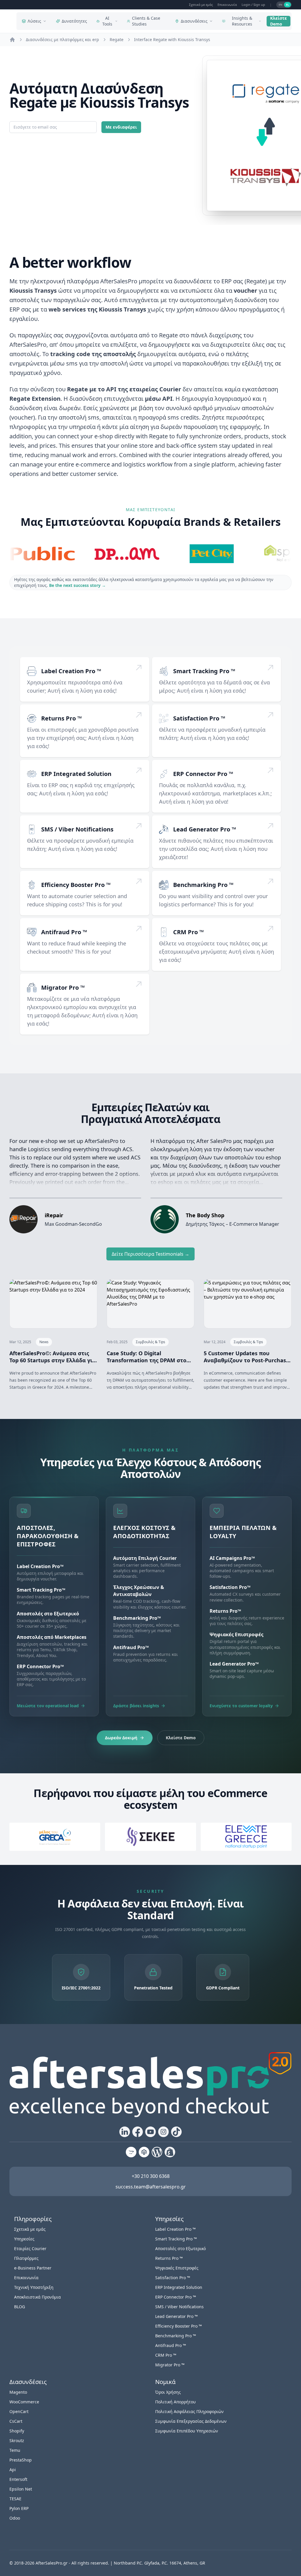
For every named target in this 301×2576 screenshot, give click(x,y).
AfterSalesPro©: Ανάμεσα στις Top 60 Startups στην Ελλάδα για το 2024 (53, 1357)
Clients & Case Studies (146, 21)
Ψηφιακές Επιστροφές (177, 2268)
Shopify (17, 2431)
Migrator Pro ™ (63, 988)
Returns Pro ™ (61, 718)
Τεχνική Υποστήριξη (34, 2287)
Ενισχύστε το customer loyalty (241, 1706)
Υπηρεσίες (24, 2239)
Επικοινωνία (227, 5)
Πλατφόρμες (26, 2258)
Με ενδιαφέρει (121, 127)
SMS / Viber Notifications (77, 829)
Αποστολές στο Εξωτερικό (180, 2248)
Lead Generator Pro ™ (205, 829)
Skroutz (17, 2441)
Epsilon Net (21, 2489)
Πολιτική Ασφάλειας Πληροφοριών (189, 2411)
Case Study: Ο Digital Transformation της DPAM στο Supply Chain (147, 1357)
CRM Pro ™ (188, 932)
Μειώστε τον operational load (48, 1706)
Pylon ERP (19, 2508)
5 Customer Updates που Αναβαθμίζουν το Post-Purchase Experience (246, 1357)
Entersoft (18, 2479)
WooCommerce (24, 2402)
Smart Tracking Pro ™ (204, 671)
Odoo (15, 2518)
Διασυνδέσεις (194, 21)
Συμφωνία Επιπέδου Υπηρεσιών (187, 2431)
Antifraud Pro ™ (64, 932)
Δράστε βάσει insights (136, 1706)
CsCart (16, 2421)
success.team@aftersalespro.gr (151, 2187)
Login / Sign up (253, 5)
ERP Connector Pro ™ (203, 774)
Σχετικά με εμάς (201, 5)
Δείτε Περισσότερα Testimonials (150, 1254)
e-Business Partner (33, 2268)
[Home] (12, 40)
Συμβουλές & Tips (150, 1342)
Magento (18, 2392)
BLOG (20, 2307)
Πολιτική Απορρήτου (175, 2402)
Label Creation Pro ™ (71, 671)
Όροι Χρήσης (168, 2392)
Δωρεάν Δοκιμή (121, 1738)
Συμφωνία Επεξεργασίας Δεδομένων (191, 2421)
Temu (15, 2450)
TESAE (15, 2499)
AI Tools (107, 21)
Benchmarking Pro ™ (203, 885)
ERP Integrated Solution (76, 774)
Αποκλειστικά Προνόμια (37, 2297)
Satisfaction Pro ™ (199, 718)
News (44, 1342)
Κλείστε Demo (279, 21)
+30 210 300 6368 (151, 2176)
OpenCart (19, 2411)
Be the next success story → (77, 585)
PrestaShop (21, 2460)
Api (13, 2470)
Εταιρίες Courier (30, 2248)
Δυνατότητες (74, 21)
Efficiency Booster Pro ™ (76, 885)
